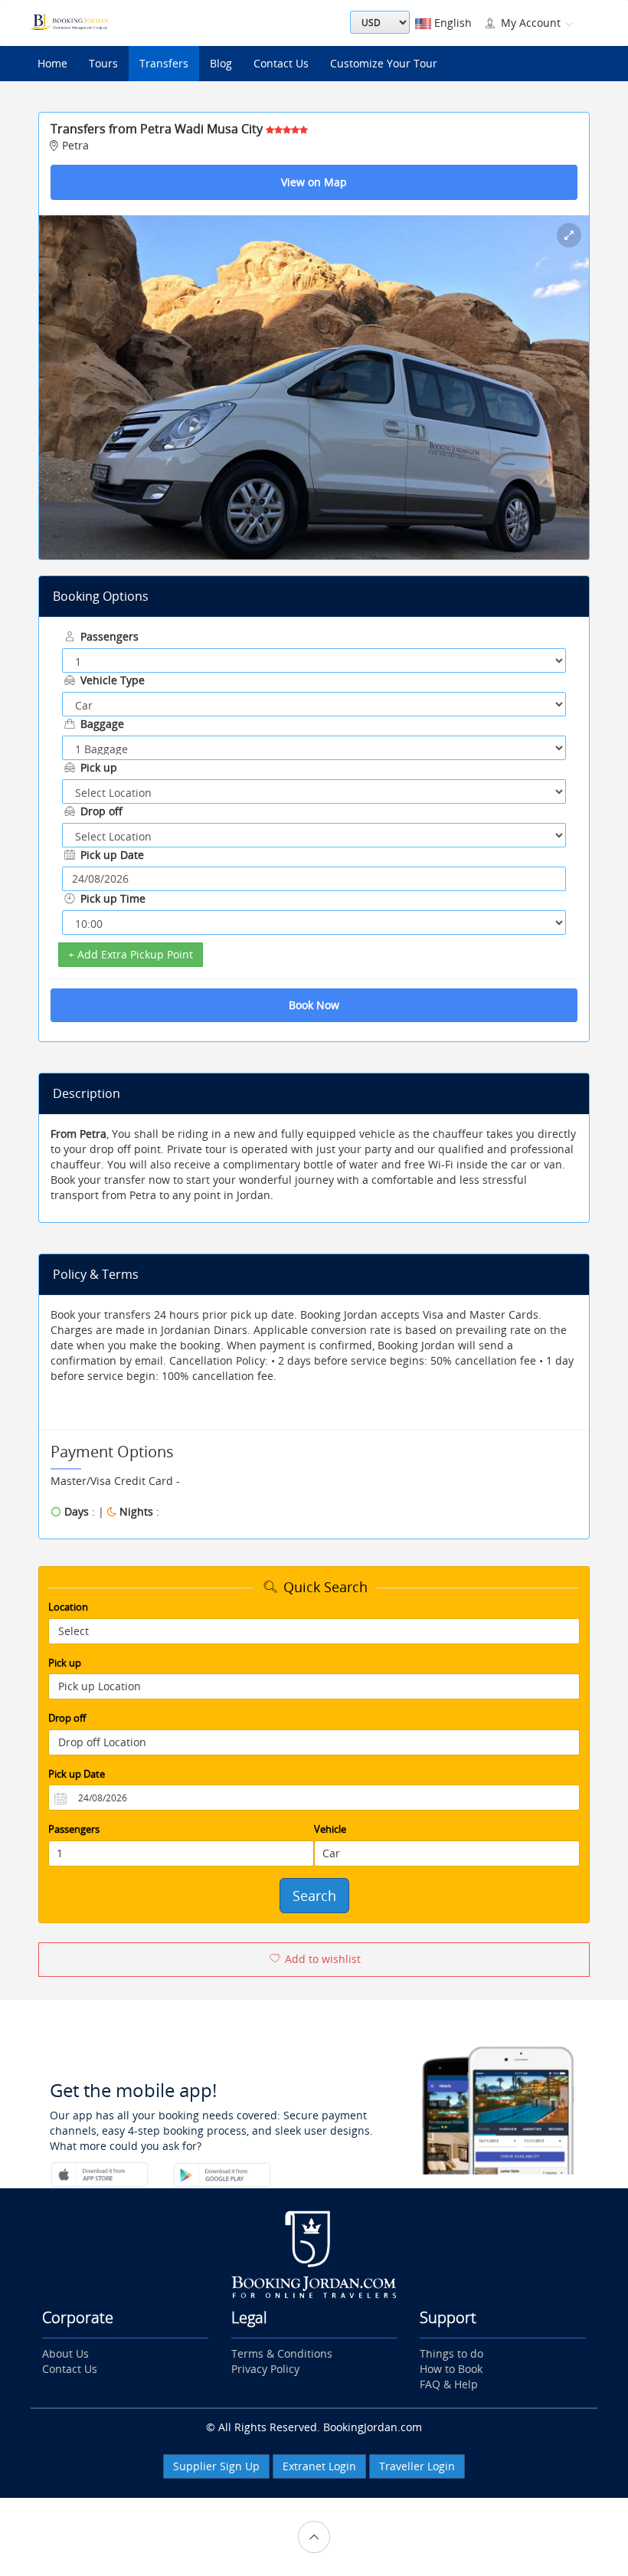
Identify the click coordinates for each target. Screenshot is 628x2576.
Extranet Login (319, 2466)
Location (68, 1607)
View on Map (314, 182)
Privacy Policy (265, 2369)
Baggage (101, 724)
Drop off (100, 811)
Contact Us (281, 63)
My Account (531, 23)
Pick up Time (111, 898)
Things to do (451, 2353)
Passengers (108, 636)
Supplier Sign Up (216, 2466)
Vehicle (330, 1829)
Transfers (164, 63)
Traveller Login (417, 2466)
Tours (103, 63)
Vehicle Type (111, 680)
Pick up (97, 767)
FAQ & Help (449, 2384)
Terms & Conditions (282, 2353)
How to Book (451, 2369)
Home (52, 63)
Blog (221, 63)
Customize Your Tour (384, 63)
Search (314, 1896)
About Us (65, 2353)
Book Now (314, 1005)
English (451, 23)
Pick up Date (111, 855)
